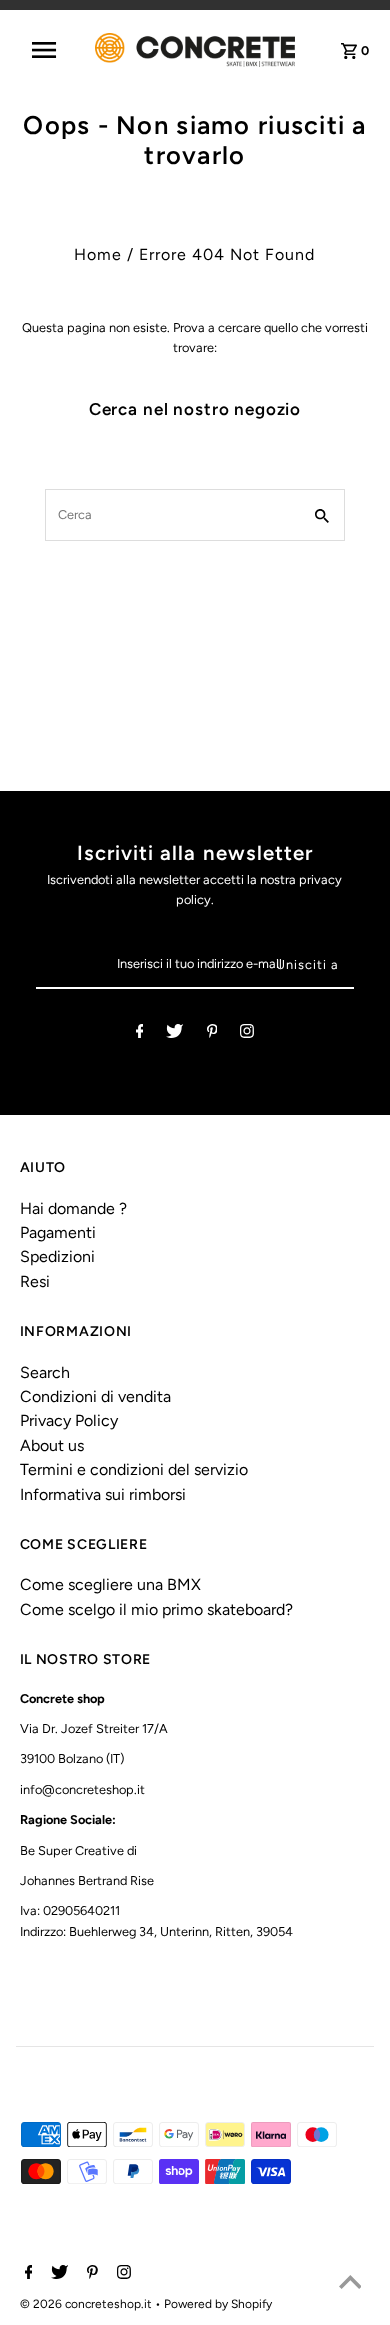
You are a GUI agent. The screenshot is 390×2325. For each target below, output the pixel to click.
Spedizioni (57, 1256)
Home (98, 254)
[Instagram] (247, 1034)
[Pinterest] (212, 1034)
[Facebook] (140, 1034)
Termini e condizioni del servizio (134, 1469)
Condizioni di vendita (95, 1396)
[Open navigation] (53, 50)
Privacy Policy (69, 1420)
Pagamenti (58, 1232)
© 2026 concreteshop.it (87, 2304)
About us (52, 1445)
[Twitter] (174, 1034)
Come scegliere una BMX (110, 1584)
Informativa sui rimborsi (103, 1494)
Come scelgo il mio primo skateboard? (156, 1609)
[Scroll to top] (350, 2285)
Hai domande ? (73, 1208)
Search (45, 1372)
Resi (35, 1281)
